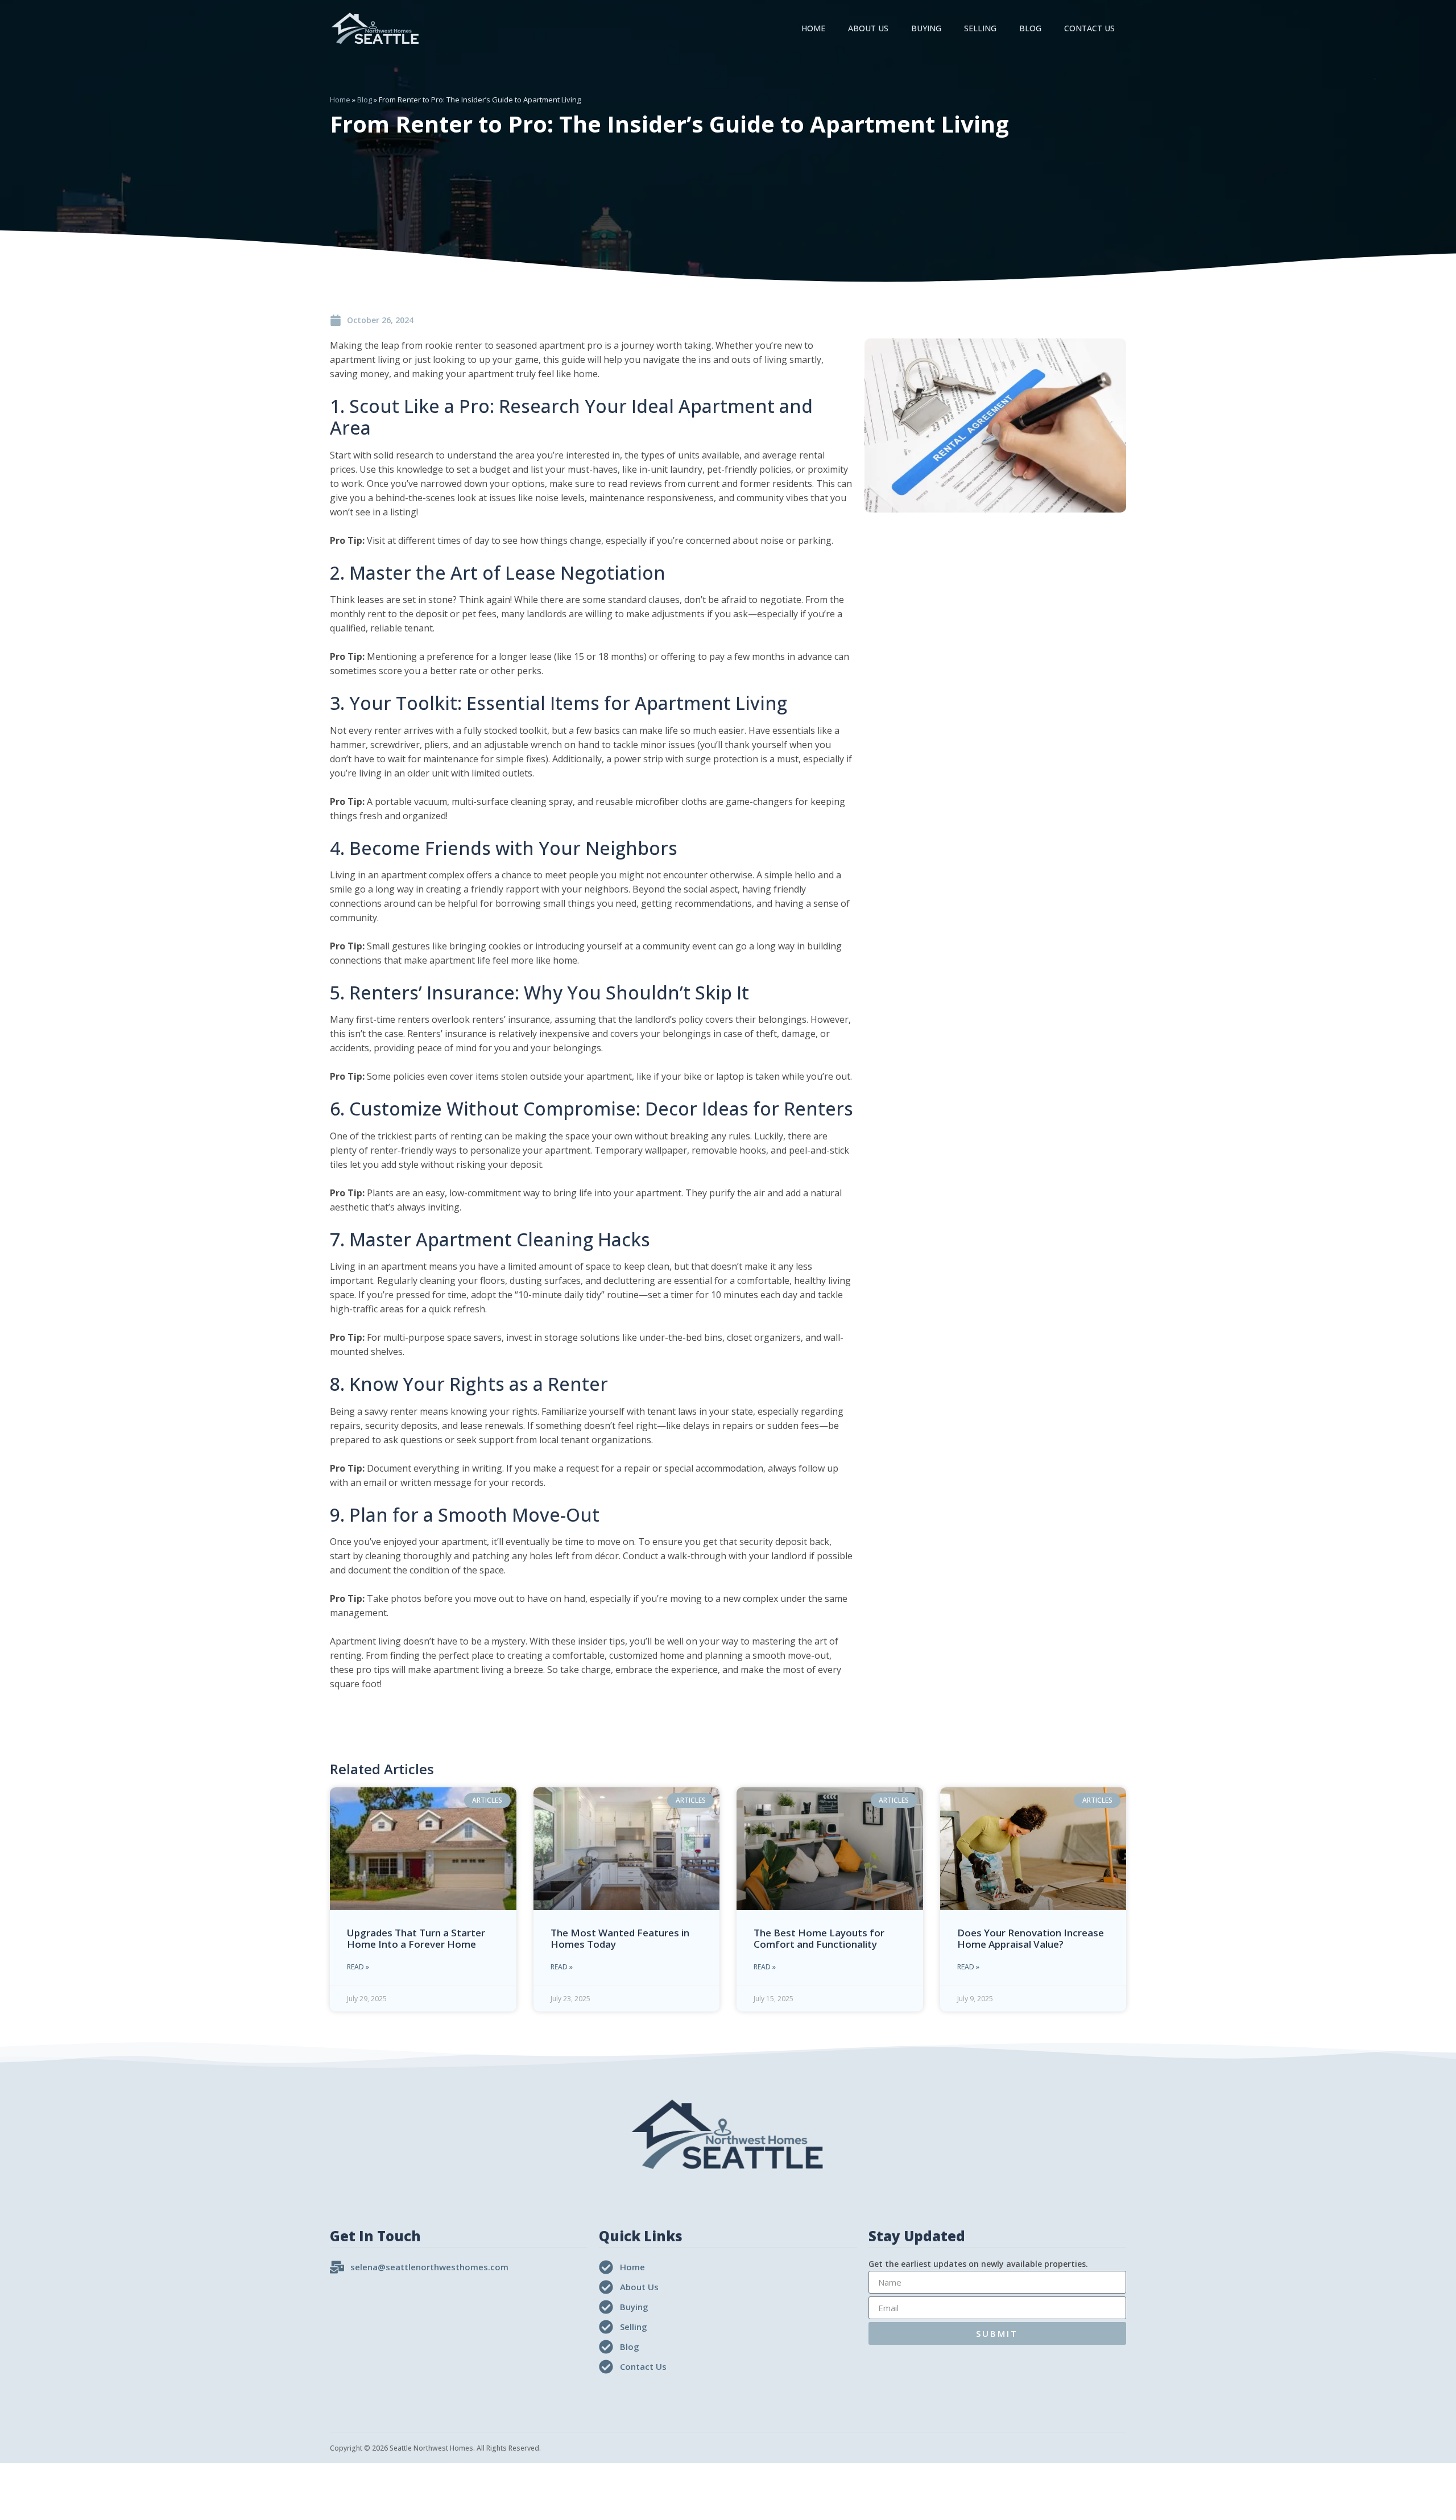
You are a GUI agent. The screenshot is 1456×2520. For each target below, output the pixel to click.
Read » (358, 1967)
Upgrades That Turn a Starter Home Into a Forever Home (416, 1938)
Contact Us (1089, 28)
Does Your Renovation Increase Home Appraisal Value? (1031, 1938)
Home (813, 28)
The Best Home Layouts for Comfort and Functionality (819, 1938)
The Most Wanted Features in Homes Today (620, 1938)
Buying (926, 28)
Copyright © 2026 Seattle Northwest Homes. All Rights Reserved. (435, 2448)
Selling (980, 28)
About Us (868, 28)
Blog (1030, 28)
